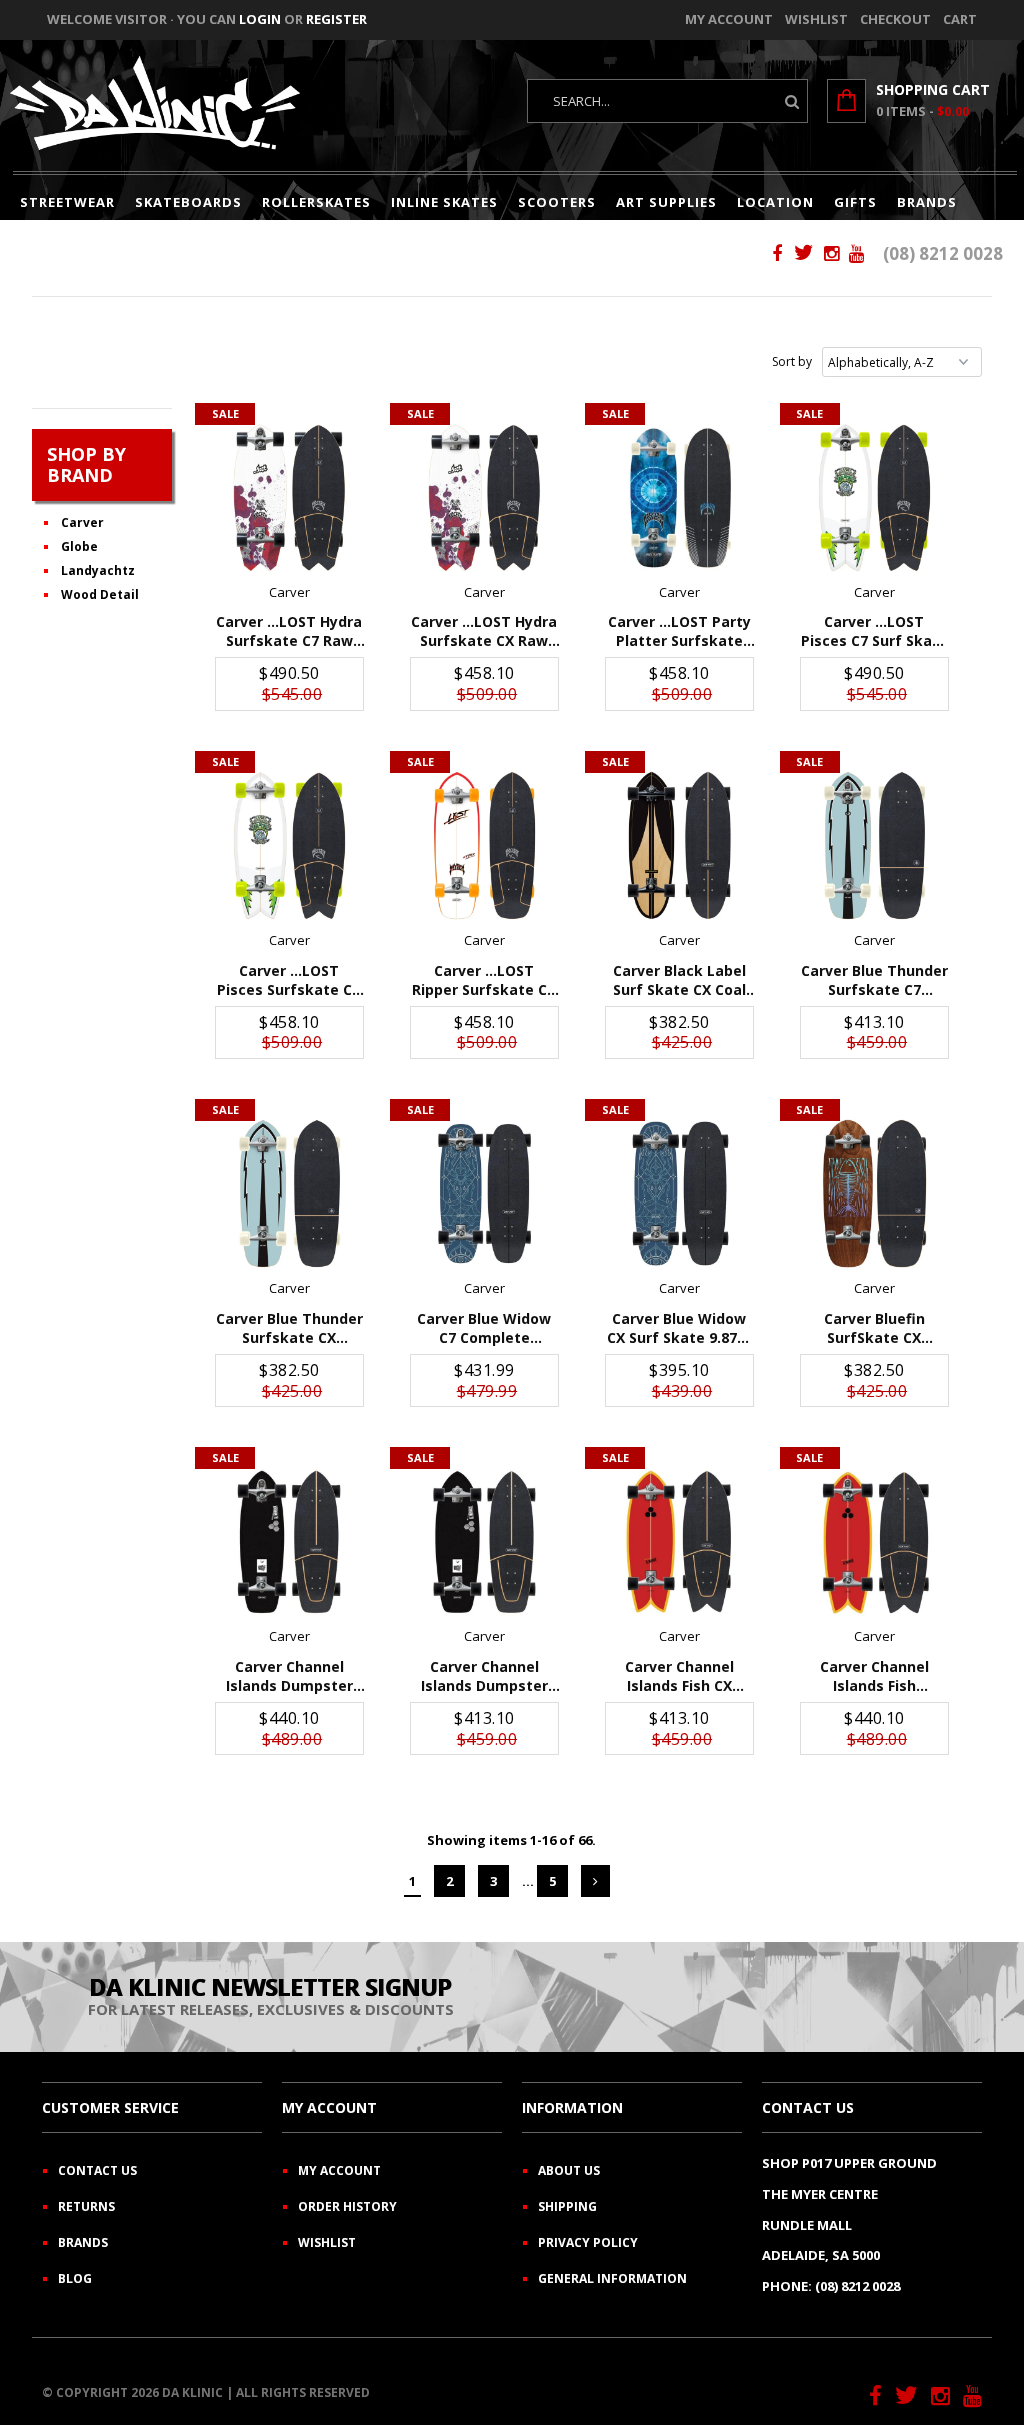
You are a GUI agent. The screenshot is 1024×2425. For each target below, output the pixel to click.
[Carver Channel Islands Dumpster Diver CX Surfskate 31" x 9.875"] (484, 1541)
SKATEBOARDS (188, 202)
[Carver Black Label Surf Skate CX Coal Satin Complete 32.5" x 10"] (679, 845)
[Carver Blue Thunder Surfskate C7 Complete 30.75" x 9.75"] (874, 845)
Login (260, 19)
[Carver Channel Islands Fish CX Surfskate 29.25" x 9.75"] (679, 1541)
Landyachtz (98, 570)
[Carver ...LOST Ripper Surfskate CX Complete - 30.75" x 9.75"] (484, 845)
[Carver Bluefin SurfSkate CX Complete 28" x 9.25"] (874, 1193)
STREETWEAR (67, 202)
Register (336, 19)
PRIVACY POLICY (588, 2242)
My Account (729, 19)
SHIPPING (567, 2206)
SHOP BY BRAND (86, 464)
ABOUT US (569, 2170)
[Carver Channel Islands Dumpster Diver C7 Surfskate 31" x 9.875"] (289, 1541)
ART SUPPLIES (666, 202)
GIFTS (855, 202)
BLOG (75, 2278)
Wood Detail (100, 594)
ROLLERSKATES (316, 202)
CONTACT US (97, 2170)
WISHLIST (327, 2242)
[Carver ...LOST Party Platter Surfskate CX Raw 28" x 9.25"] (679, 497)
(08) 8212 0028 (943, 253)
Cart (960, 19)
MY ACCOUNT (339, 2170)
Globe (79, 546)
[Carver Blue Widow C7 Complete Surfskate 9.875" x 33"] (484, 1193)
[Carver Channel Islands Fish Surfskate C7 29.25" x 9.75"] (874, 1541)
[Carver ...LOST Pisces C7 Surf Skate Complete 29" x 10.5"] (874, 497)
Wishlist (816, 19)
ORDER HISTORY (347, 2206)
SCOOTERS (557, 202)
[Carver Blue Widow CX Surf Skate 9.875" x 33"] (679, 1193)
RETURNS (86, 2206)
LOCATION (775, 202)
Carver (82, 522)
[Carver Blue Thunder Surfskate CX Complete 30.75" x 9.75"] (289, 1193)
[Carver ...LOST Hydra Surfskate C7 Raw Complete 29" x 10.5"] (289, 497)
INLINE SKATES (444, 202)
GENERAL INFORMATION (612, 2278)
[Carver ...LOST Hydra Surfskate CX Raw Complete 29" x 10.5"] (484, 497)
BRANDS (927, 202)
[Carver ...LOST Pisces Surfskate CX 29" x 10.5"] (289, 845)
